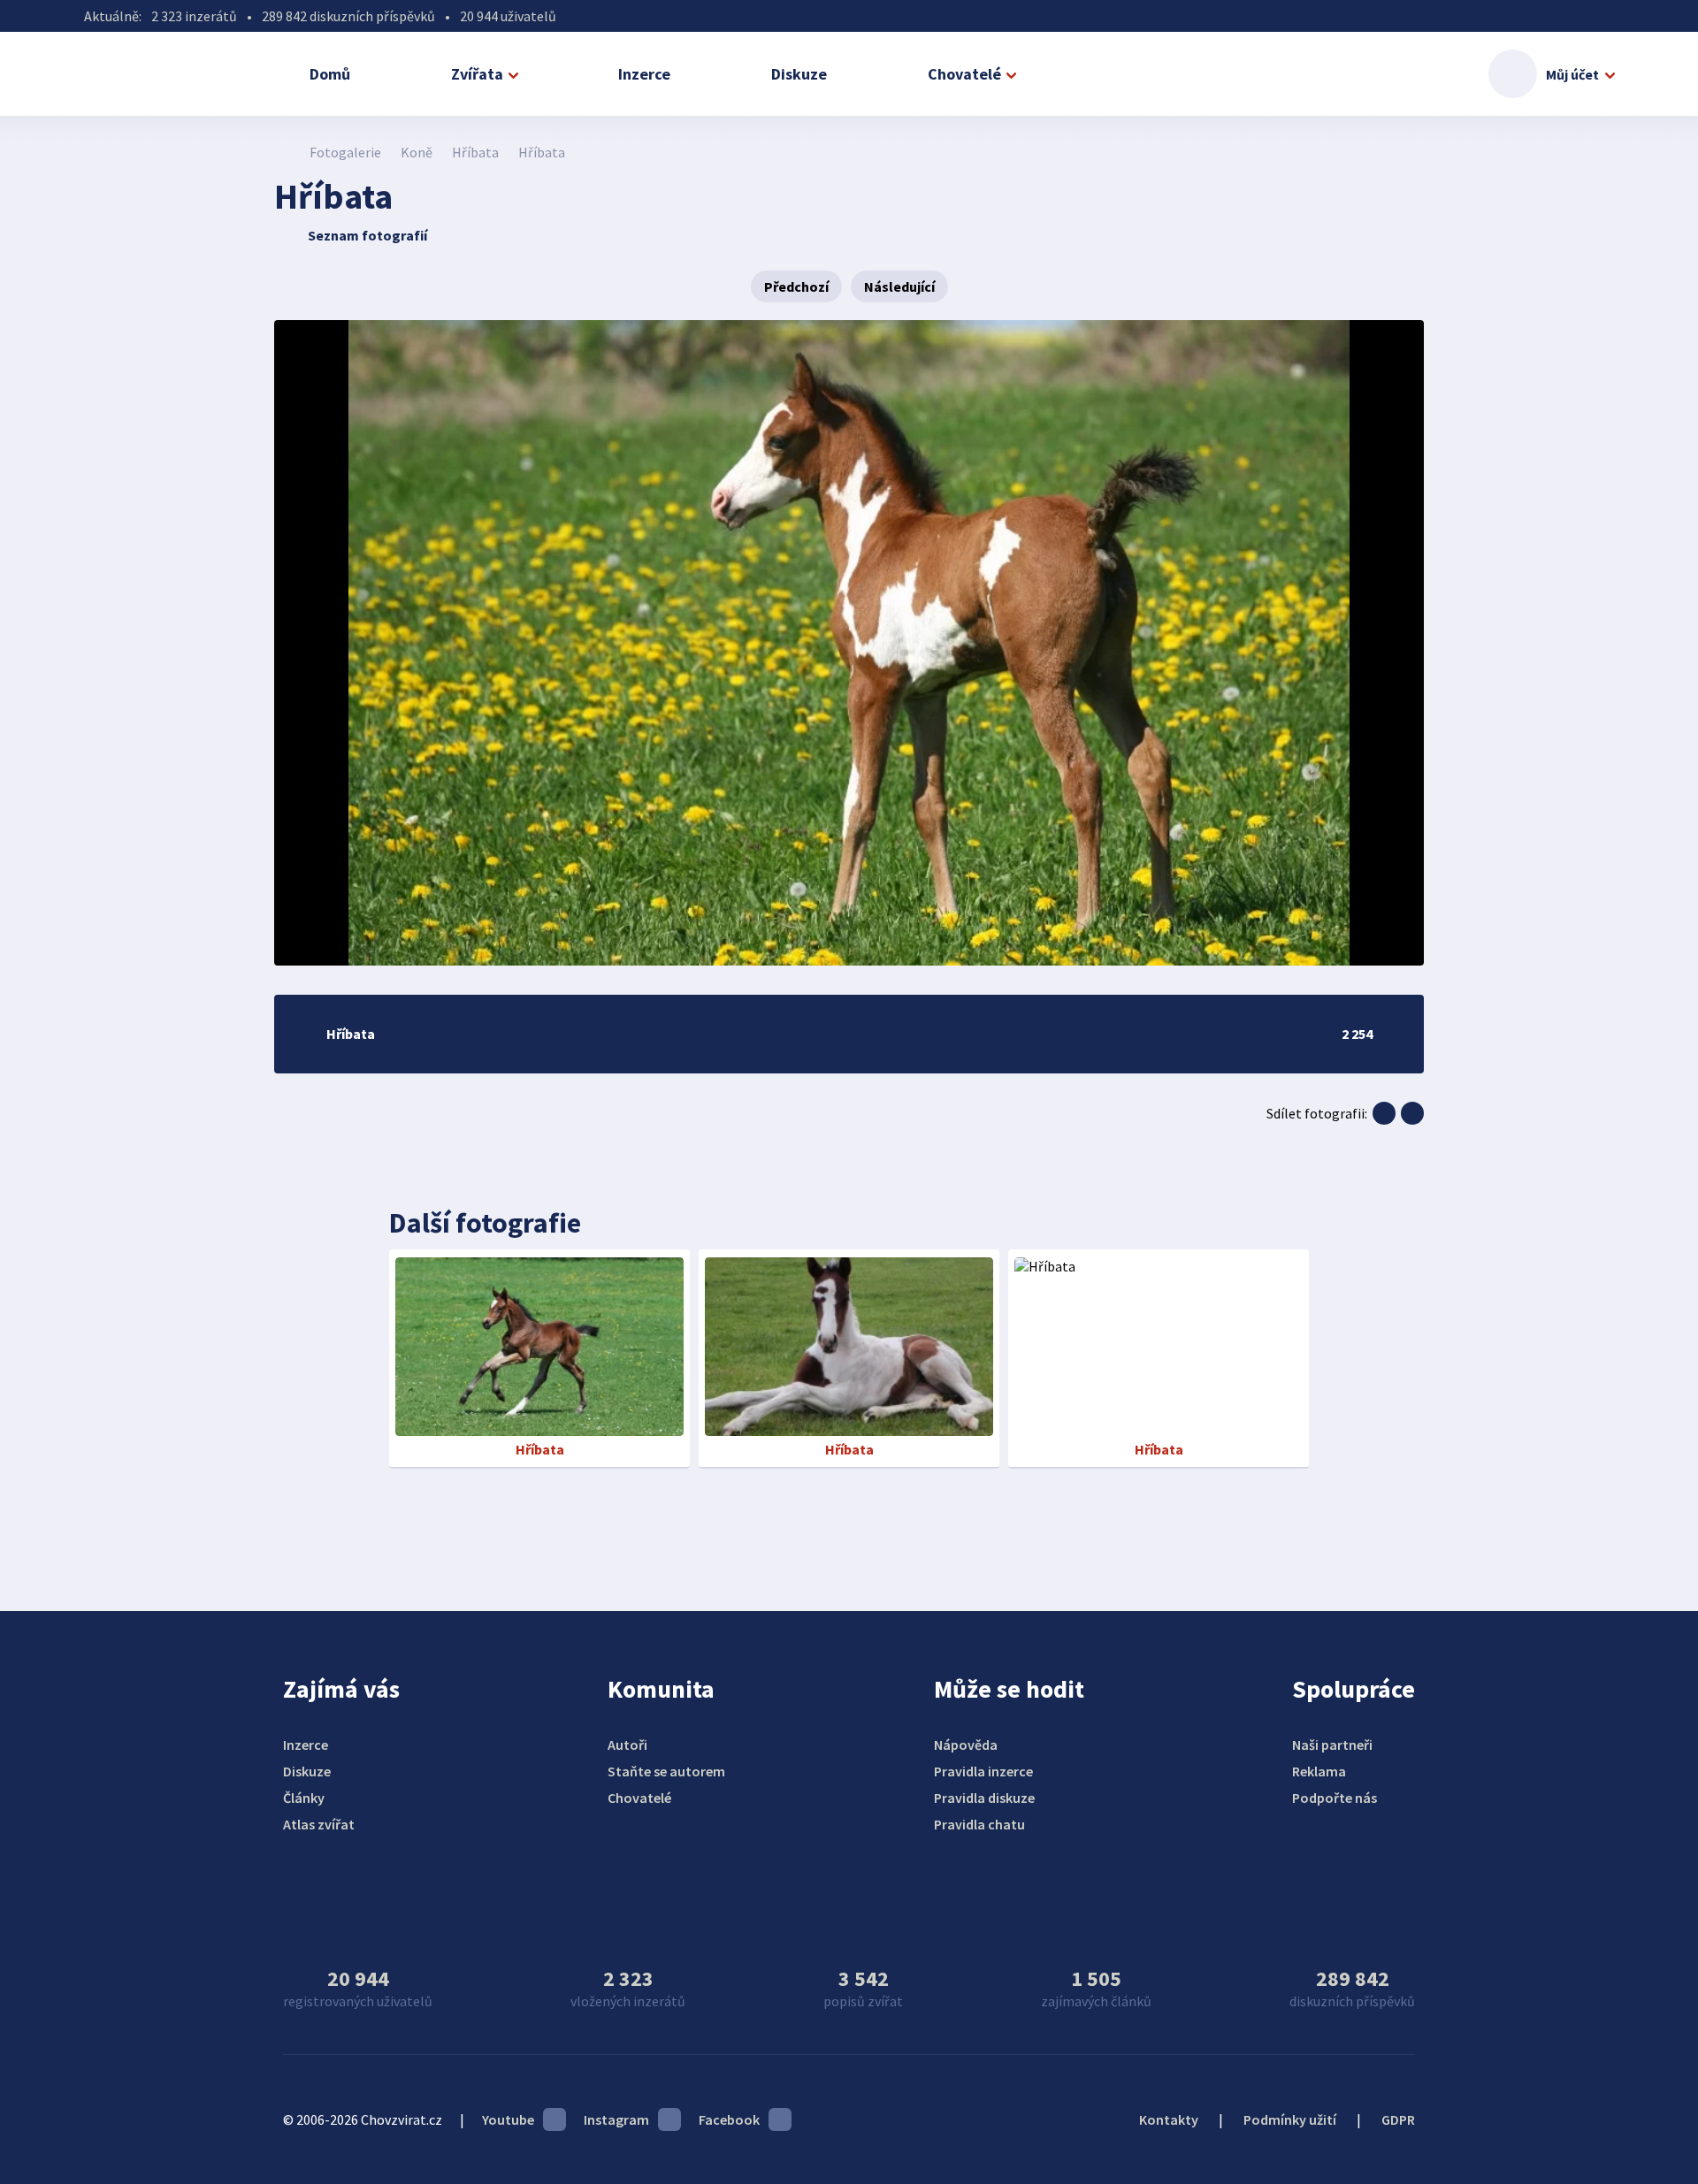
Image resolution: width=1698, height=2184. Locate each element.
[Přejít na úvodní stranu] (283, 152)
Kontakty (1169, 2119)
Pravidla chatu (979, 1824)
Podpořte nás (1335, 1798)
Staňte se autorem (666, 1771)
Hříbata (475, 152)
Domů (330, 74)
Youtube (508, 2119)
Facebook (729, 2119)
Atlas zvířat (319, 1824)
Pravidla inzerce (983, 1771)
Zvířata (477, 74)
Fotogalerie (345, 152)
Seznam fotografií (367, 235)
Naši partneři (1332, 1745)
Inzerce (644, 74)
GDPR (1398, 2119)
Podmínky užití (1290, 2119)
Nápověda (966, 1745)
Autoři (627, 1745)
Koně (417, 152)
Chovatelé (964, 74)
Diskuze (799, 74)
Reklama (1319, 1771)
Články (304, 1798)
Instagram (616, 2119)
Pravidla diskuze (984, 1798)
